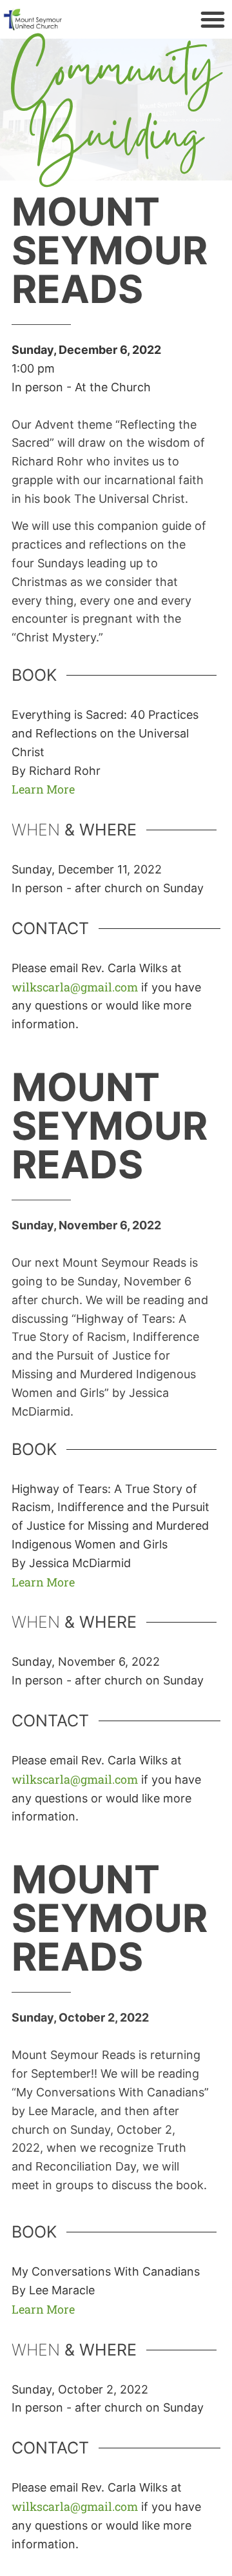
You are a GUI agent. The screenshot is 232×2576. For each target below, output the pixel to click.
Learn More (43, 789)
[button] (213, 19)
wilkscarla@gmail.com (75, 987)
